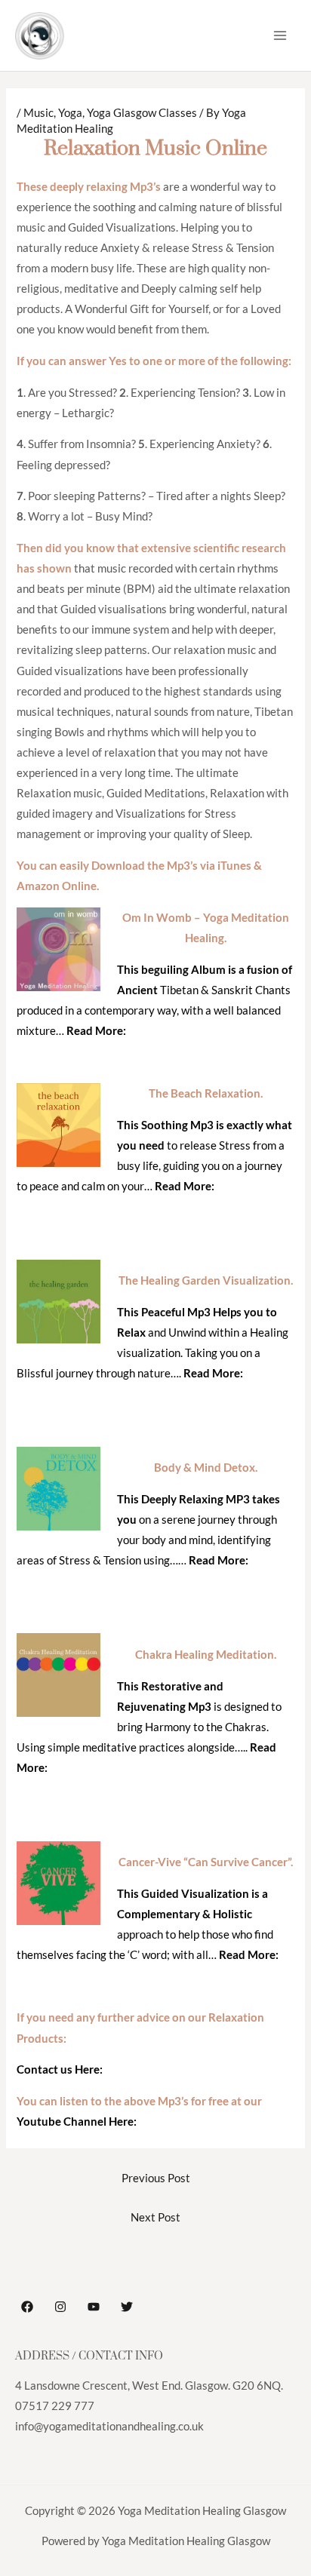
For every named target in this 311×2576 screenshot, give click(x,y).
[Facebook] (27, 2307)
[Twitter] (127, 2307)
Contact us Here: (60, 2069)
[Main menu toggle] (280, 35)
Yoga (70, 113)
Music (38, 113)
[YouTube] (94, 2307)
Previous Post (156, 2178)
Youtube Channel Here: (77, 2122)
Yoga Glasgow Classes (142, 113)
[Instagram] (60, 2307)
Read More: (96, 1031)
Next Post (155, 2217)
